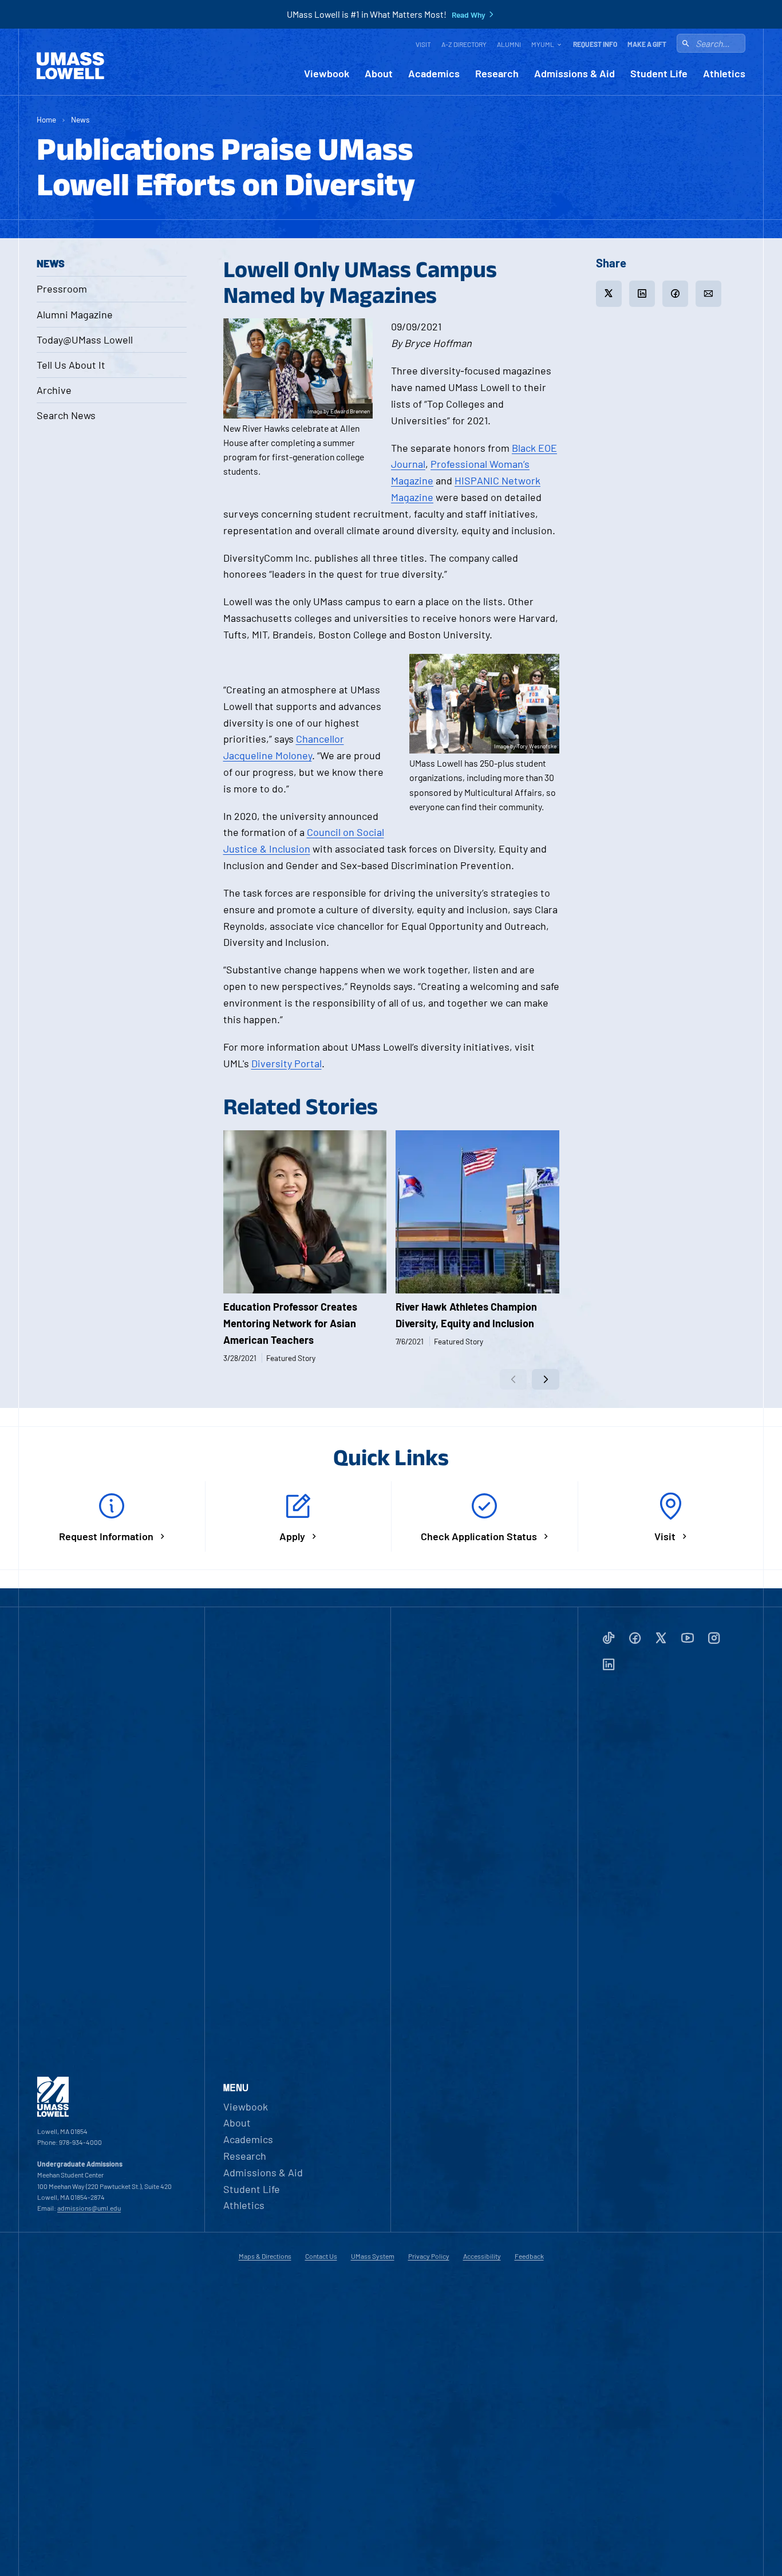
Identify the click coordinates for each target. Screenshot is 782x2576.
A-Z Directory (464, 44)
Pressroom (62, 289)
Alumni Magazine (75, 314)
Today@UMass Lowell (85, 340)
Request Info (595, 44)
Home (46, 119)
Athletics (724, 74)
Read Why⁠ (469, 15)
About (379, 74)
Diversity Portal (287, 1063)
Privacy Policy (429, 2256)
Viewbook (327, 74)
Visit (423, 44)
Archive (54, 390)
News (80, 119)
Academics (434, 74)
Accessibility (482, 2256)
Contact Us (321, 2256)
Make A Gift (647, 44)
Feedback (529, 2256)
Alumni (509, 44)
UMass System (373, 2256)
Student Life (659, 74)
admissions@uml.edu (89, 2208)
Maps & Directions (265, 2256)
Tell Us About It (71, 365)
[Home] (70, 66)
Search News (66, 415)
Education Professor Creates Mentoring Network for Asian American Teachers (290, 1323)
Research (497, 74)
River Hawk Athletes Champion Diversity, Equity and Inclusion (466, 1315)
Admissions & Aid (574, 74)
